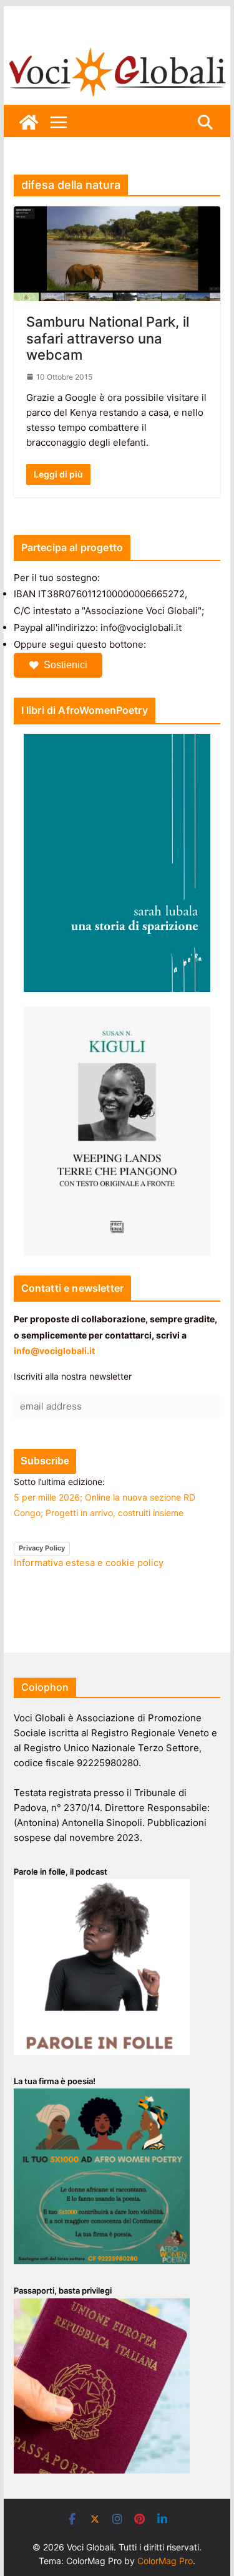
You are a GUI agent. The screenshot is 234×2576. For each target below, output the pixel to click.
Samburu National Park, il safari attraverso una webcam (108, 338)
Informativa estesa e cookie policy (89, 1563)
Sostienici (66, 665)
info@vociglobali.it (54, 1351)
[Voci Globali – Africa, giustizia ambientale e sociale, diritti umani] (117, 50)
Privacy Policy (42, 1548)
